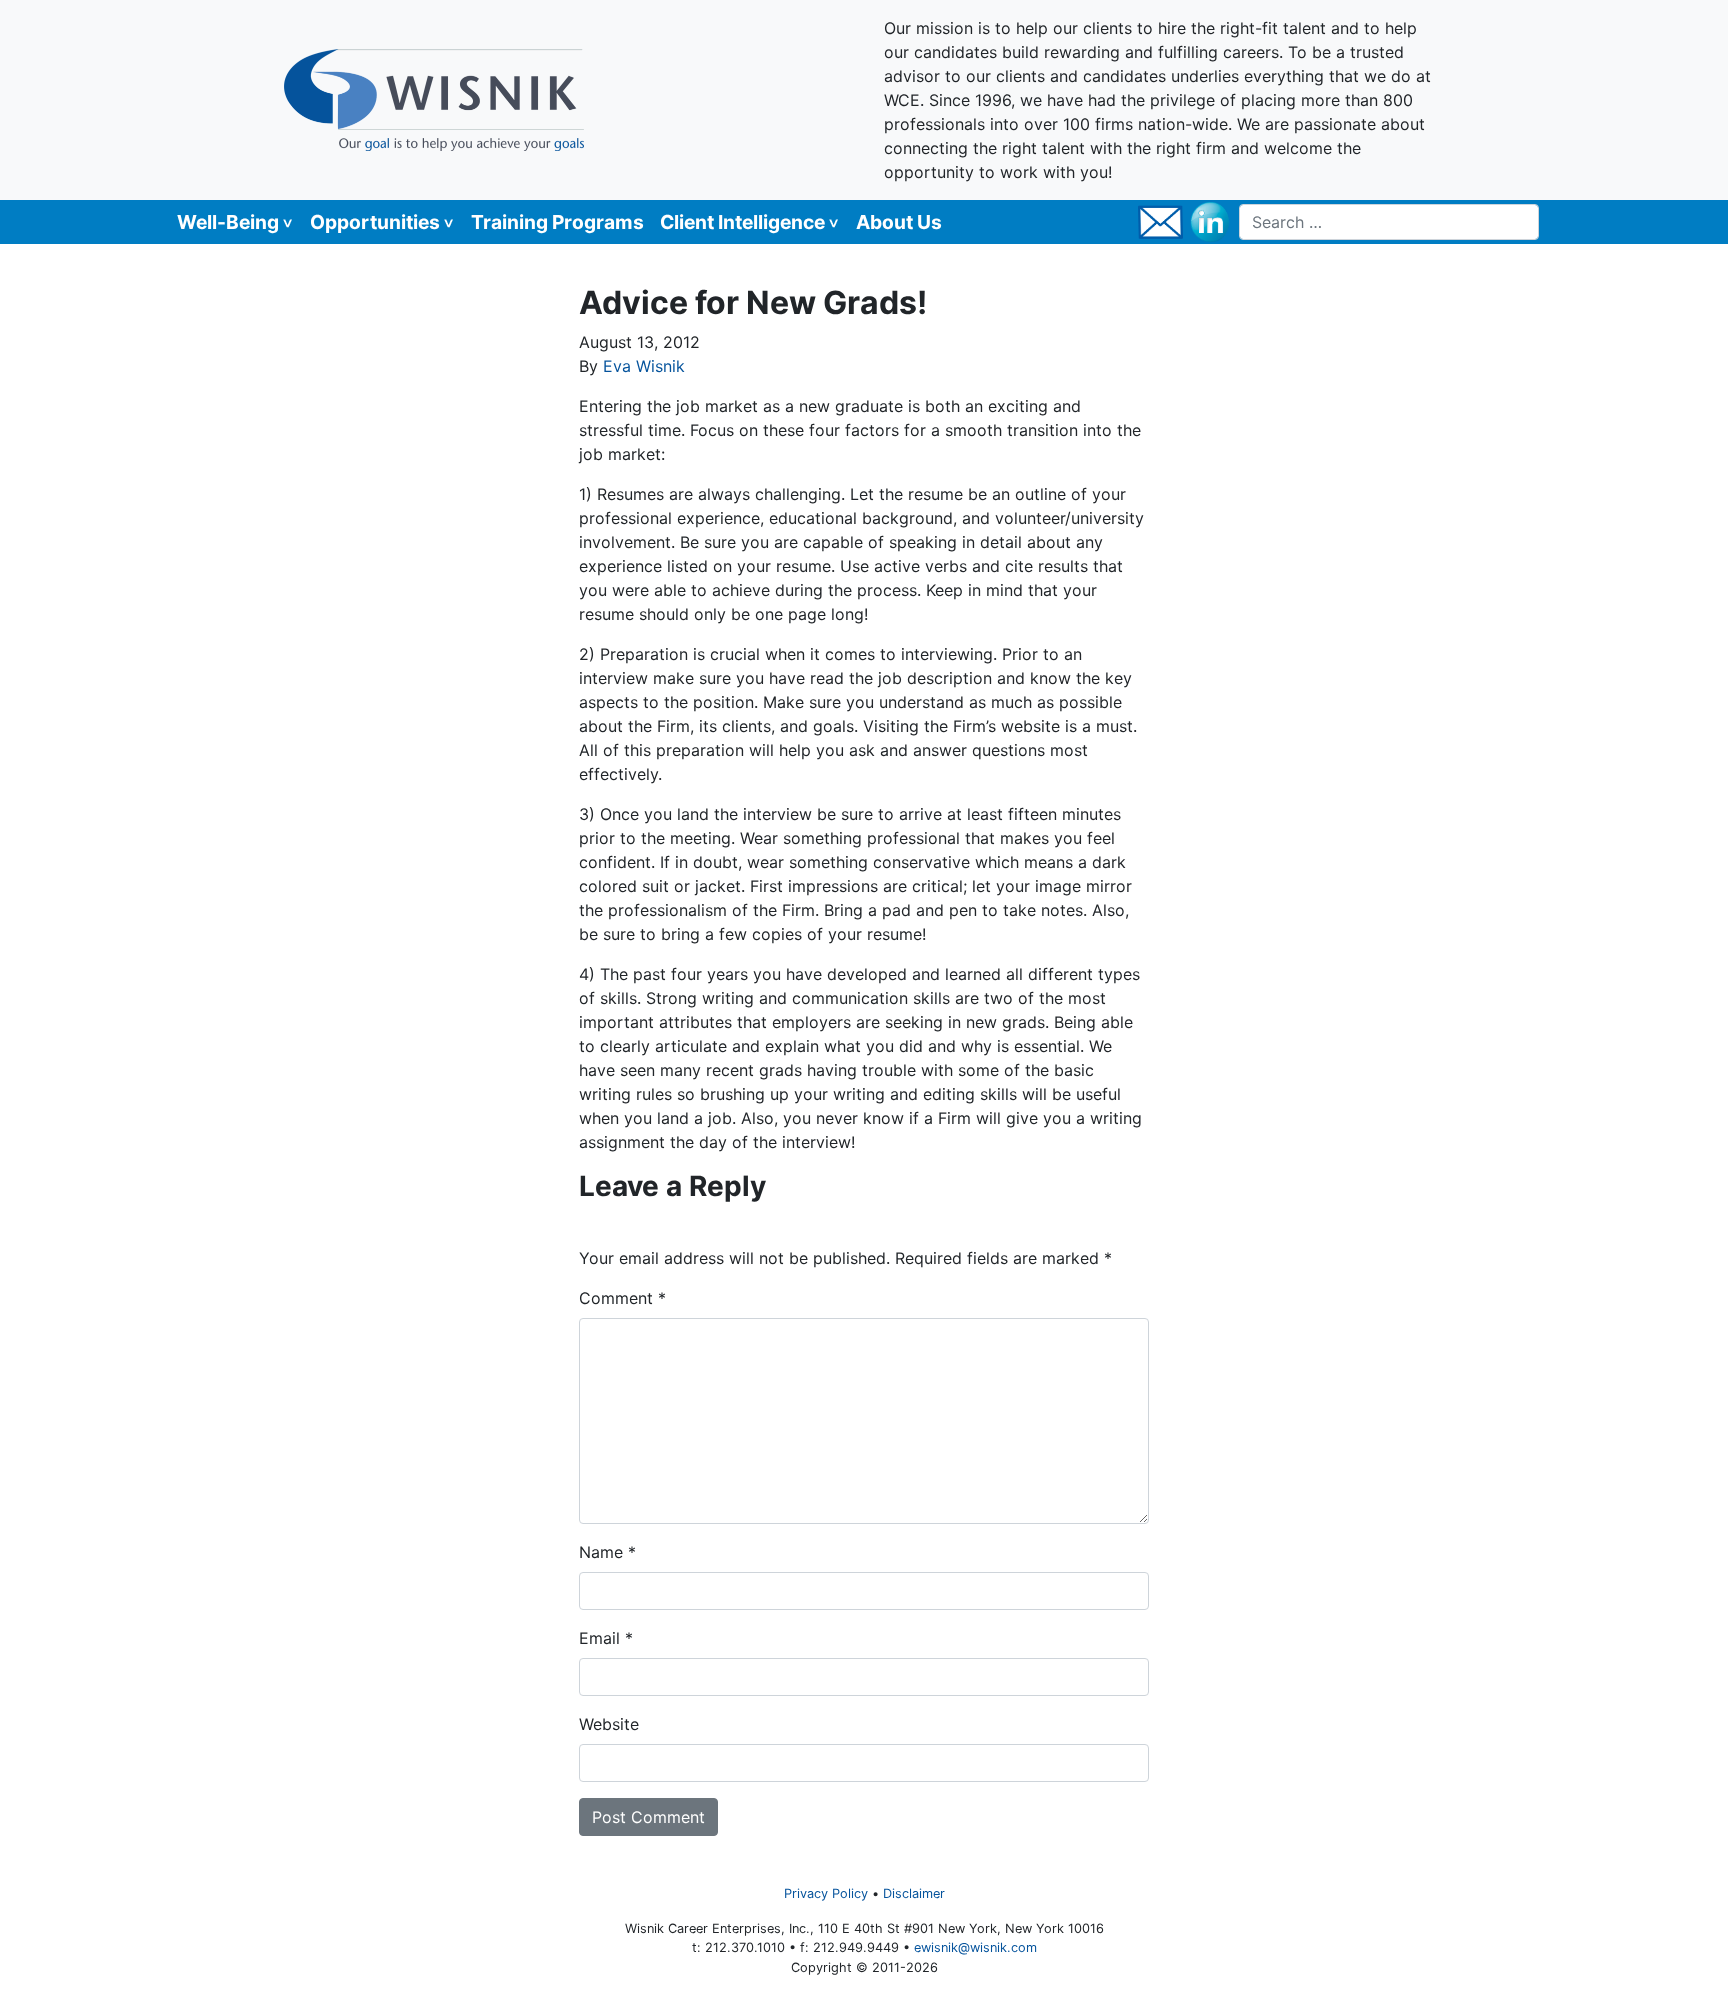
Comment (622, 1298)
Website (609, 1724)
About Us (899, 222)
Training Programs (557, 222)
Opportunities (375, 222)
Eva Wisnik (644, 366)
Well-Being (228, 222)
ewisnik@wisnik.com (975, 1947)
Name (607, 1552)
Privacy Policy (826, 1893)
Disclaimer (914, 1893)
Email (606, 1638)
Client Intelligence (742, 222)
